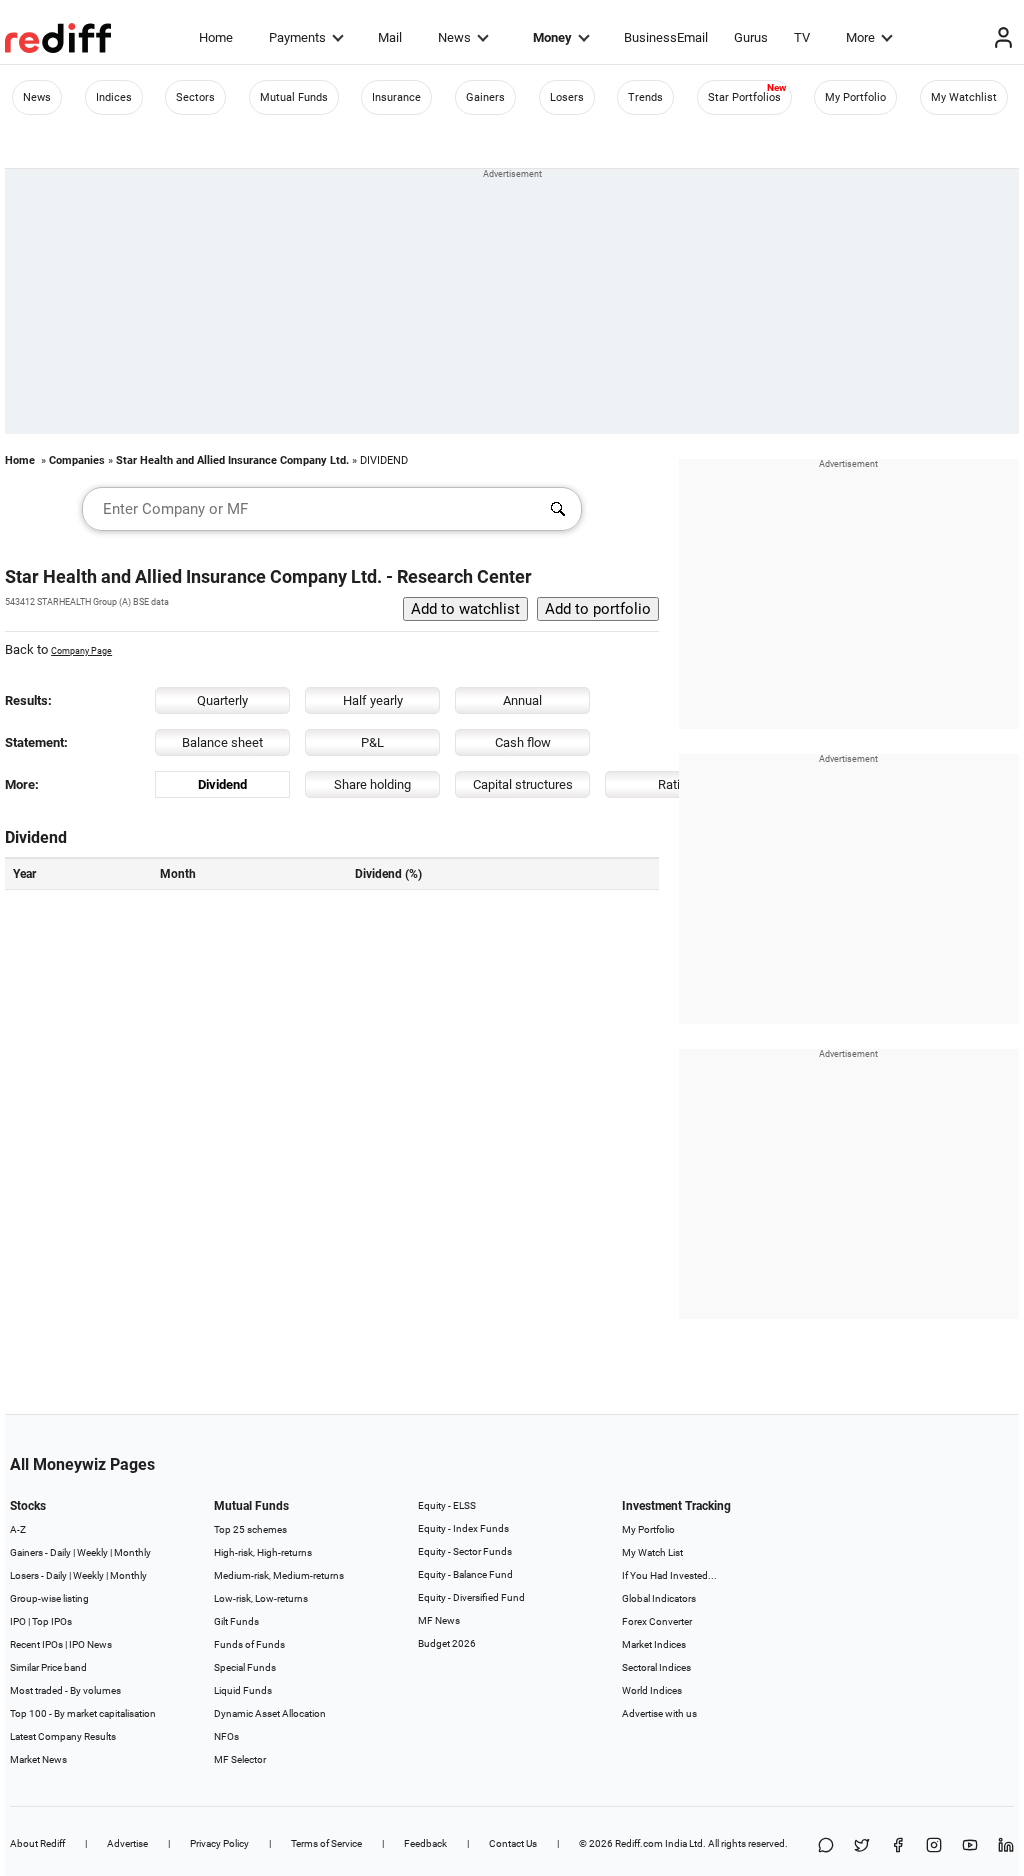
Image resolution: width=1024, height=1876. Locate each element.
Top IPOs (52, 1621)
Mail (390, 37)
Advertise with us (659, 1713)
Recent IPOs (36, 1644)
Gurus (751, 37)
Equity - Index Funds (463, 1528)
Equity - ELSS (447, 1505)
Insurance (396, 97)
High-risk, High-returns (263, 1552)
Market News (38, 1759)
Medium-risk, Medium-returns (279, 1575)
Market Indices (654, 1644)
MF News (439, 1620)
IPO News (90, 1644)
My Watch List (652, 1552)
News (454, 37)
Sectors (195, 97)
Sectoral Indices (656, 1667)
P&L (372, 742)
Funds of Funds (249, 1644)
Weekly (92, 1552)
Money (552, 37)
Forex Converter (657, 1621)
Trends (645, 97)
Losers (567, 97)
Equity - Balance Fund (465, 1574)
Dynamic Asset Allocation (270, 1713)
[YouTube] (970, 1846)
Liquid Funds (243, 1690)
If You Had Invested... (669, 1575)
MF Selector (240, 1759)
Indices (114, 97)
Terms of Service (326, 1843)
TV (802, 37)
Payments (297, 37)
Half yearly (373, 700)
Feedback (425, 1843)
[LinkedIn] (1006, 1846)
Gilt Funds (236, 1621)
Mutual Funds (294, 97)
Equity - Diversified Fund (471, 1597)
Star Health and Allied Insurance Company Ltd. (232, 460)
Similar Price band (48, 1667)
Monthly (132, 1552)
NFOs (226, 1736)
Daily (60, 1552)
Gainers (485, 97)
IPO (18, 1621)
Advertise (127, 1843)
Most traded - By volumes (65, 1690)
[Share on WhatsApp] (826, 1846)
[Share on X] (862, 1846)
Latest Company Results (63, 1736)
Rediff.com (639, 1843)
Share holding (372, 784)
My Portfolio (855, 97)
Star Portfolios (744, 97)
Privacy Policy (219, 1843)
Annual (522, 700)
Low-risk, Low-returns (261, 1598)
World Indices (652, 1690)
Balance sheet (222, 742)
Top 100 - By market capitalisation (83, 1713)
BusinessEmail (666, 37)
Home (216, 37)
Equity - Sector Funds (465, 1551)
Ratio (672, 784)
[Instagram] (934, 1846)
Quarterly (222, 700)
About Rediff (37, 1843)
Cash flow (523, 742)
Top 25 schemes (250, 1529)
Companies (77, 460)
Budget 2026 (447, 1643)
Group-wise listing (49, 1598)
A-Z (18, 1529)
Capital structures (523, 784)
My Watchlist (964, 97)
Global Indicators (659, 1598)
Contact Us (513, 1843)
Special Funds (245, 1667)
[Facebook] (898, 1846)
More (860, 37)
